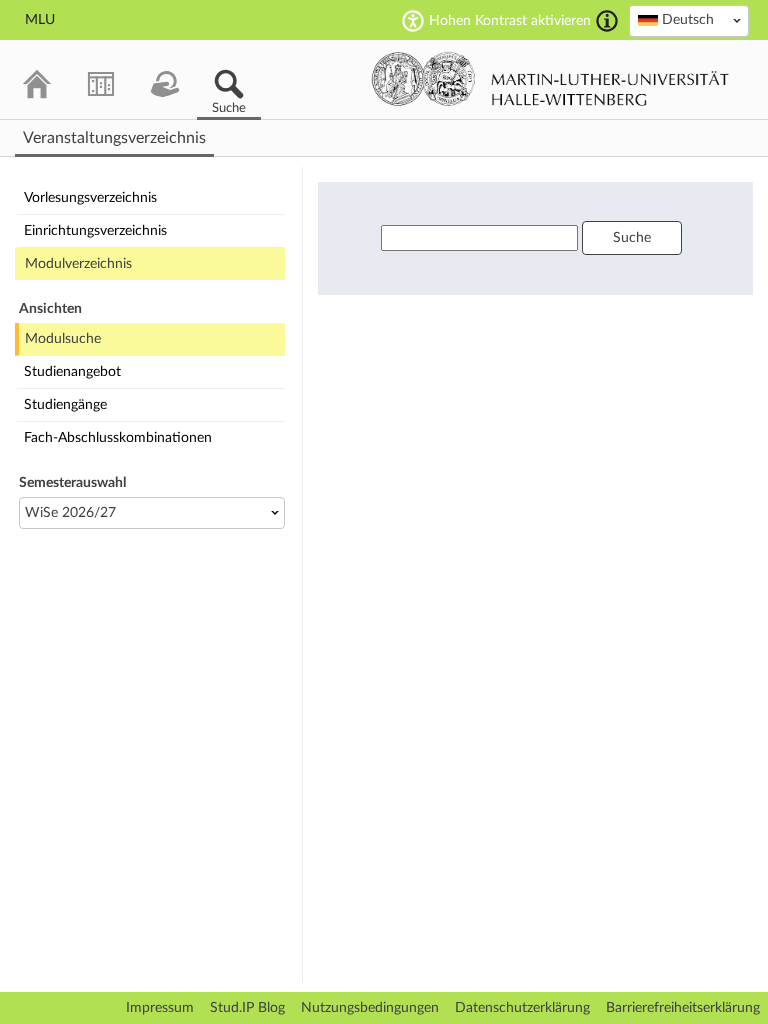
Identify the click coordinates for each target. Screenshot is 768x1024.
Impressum (160, 1008)
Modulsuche (63, 339)
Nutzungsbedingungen (370, 1008)
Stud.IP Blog (247, 1008)
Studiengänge (65, 405)
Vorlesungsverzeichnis (90, 198)
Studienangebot (72, 372)
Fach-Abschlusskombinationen (118, 438)
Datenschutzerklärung (522, 1008)
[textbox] (689, 20)
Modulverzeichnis (78, 264)
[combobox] (689, 21)
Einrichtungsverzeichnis (95, 231)
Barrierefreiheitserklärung (683, 1008)
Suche (632, 238)
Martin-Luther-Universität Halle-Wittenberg (550, 79)
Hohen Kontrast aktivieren (510, 21)
